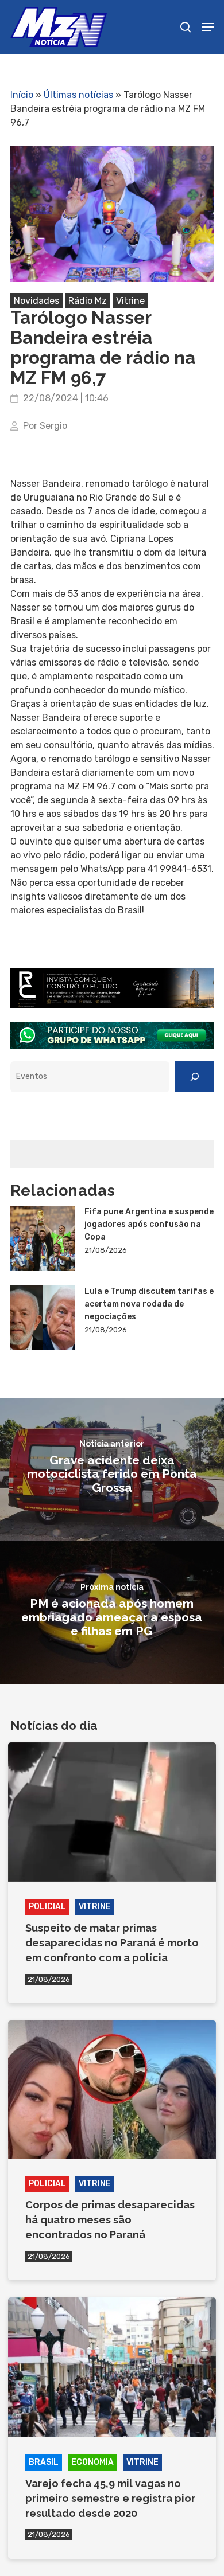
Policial (47, 1907)
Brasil (44, 2462)
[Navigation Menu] (208, 27)
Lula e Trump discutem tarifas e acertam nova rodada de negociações (149, 1304)
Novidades (36, 301)
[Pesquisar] (195, 1077)
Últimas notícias (78, 95)
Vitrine (130, 301)
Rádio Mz (88, 301)
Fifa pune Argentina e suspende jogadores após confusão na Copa (149, 1224)
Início (22, 95)
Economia (92, 2462)
